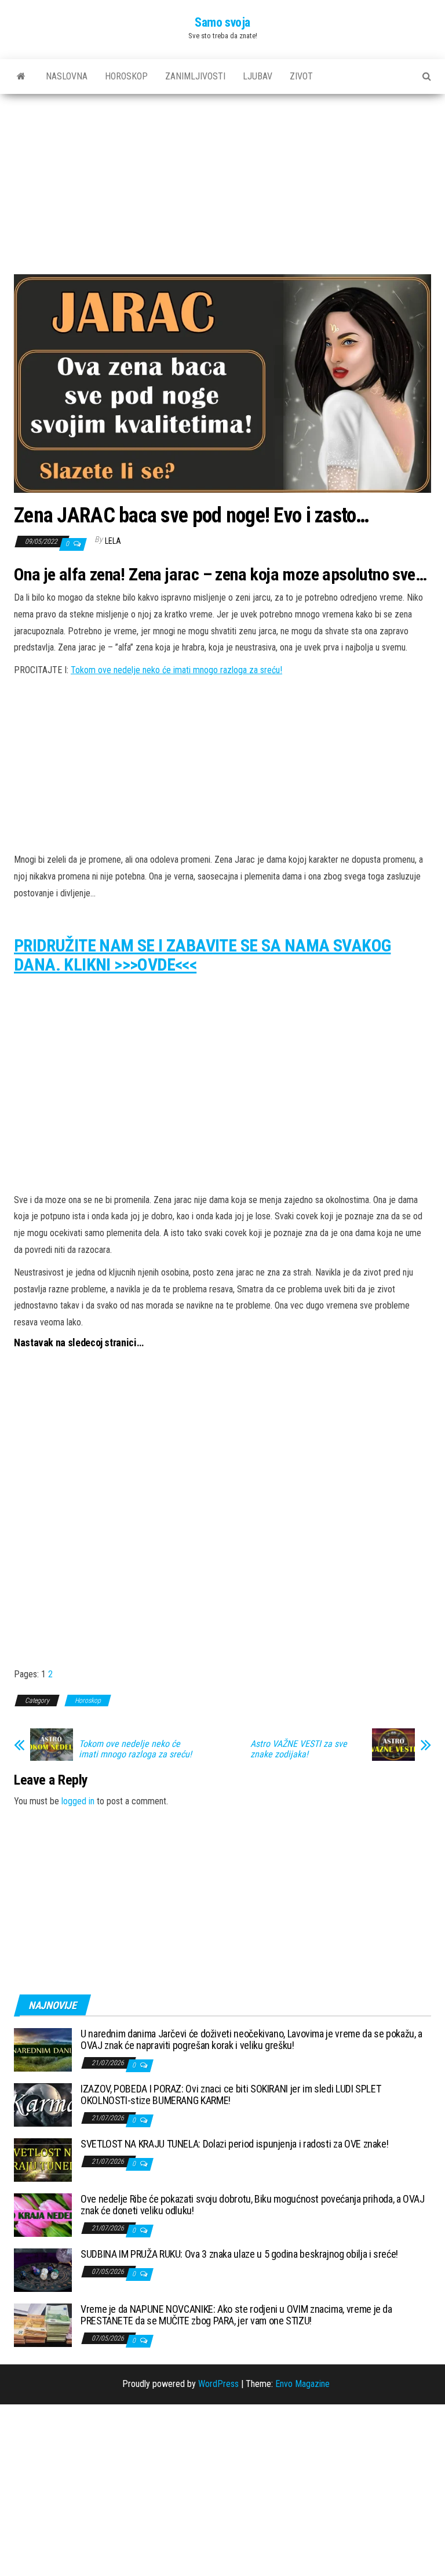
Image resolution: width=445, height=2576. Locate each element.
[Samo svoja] (21, 77)
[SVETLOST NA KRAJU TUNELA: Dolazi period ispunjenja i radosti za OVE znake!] (43, 2159)
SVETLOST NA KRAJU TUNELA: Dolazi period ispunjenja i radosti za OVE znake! (234, 2144)
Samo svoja (222, 22)
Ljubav (258, 76)
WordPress (218, 2384)
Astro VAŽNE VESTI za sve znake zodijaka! (299, 1749)
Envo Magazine (302, 2384)
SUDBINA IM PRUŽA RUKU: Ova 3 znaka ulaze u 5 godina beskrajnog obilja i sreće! (239, 2254)
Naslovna (67, 76)
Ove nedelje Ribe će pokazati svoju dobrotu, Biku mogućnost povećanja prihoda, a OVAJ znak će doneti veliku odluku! (253, 2205)
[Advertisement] (222, 188)
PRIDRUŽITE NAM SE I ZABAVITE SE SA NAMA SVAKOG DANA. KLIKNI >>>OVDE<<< (202, 955)
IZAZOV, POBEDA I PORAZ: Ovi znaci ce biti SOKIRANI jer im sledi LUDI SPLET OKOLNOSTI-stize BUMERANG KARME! (231, 2094)
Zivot (301, 76)
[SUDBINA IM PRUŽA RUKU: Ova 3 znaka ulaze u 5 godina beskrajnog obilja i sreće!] (43, 2270)
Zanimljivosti (195, 76)
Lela (113, 541)
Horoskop (126, 76)
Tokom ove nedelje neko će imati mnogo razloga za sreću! (176, 670)
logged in (78, 1801)
